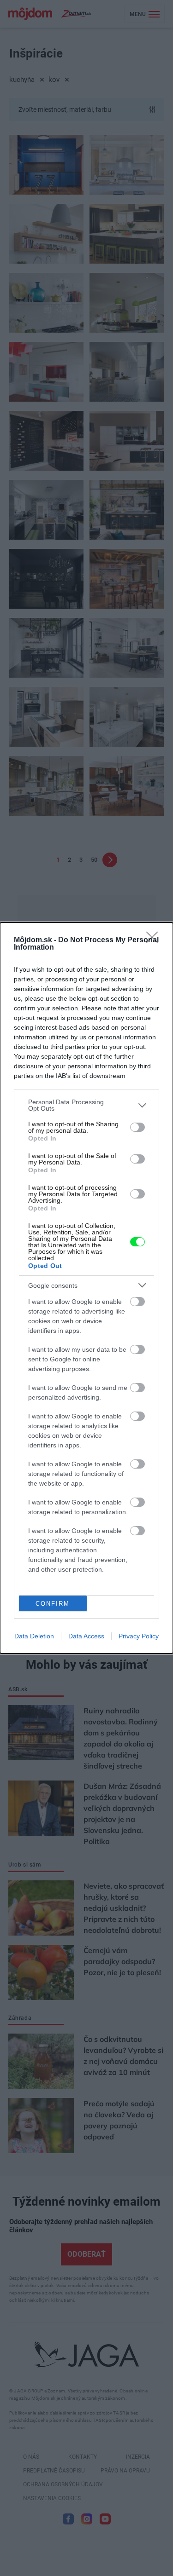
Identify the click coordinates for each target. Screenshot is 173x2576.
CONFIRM (53, 1604)
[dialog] (86, 1288)
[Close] (155, 940)
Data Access (86, 1636)
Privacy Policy (139, 1636)
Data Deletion (34, 1636)
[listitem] (86, 1105)
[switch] (137, 1127)
